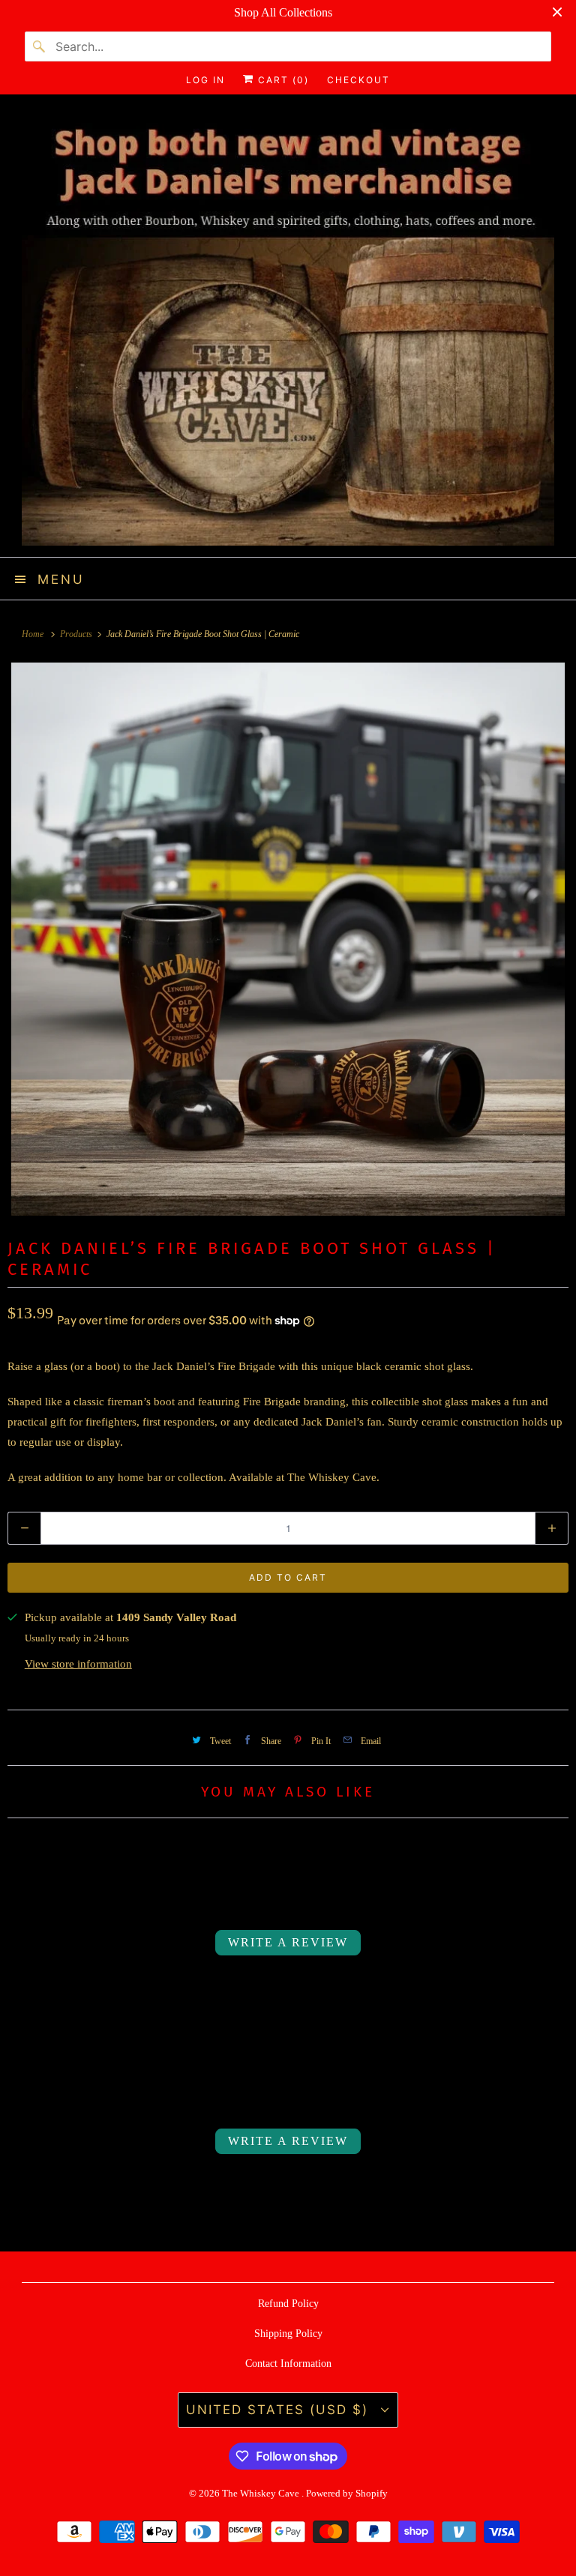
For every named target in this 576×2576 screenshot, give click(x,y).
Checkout (358, 80)
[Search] (40, 46)
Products (77, 634)
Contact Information (288, 2364)
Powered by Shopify (347, 2493)
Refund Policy (288, 2304)
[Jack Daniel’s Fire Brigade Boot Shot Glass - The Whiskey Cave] (288, 939)
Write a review (288, 1942)
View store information (78, 1664)
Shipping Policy (288, 2334)
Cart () (282, 80)
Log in (205, 80)
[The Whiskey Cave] (288, 331)
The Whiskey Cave (262, 2493)
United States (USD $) (280, 2410)
